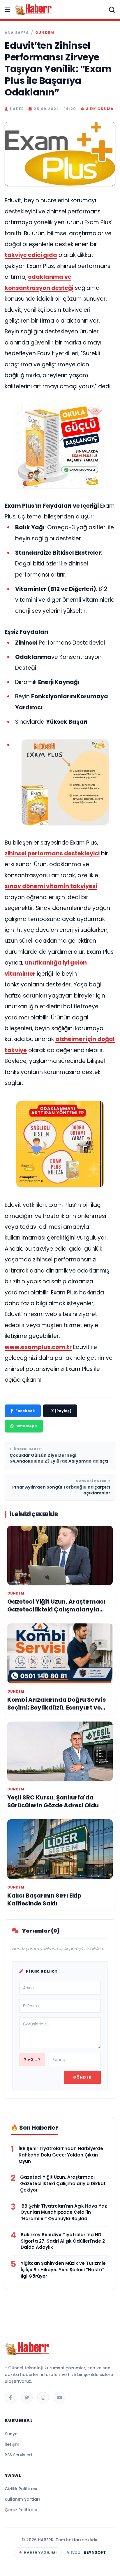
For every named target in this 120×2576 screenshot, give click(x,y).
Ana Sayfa (17, 33)
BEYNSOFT (95, 2552)
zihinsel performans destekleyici (52, 853)
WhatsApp (27, 1426)
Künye (11, 2434)
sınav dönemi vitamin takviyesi (51, 886)
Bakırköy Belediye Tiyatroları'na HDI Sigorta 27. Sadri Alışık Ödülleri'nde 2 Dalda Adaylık (63, 2241)
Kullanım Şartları (22, 2499)
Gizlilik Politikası (21, 2489)
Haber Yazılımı (40, 2552)
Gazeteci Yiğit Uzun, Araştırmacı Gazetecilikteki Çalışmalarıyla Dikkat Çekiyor (63, 2183)
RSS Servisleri (18, 2455)
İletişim (12, 2444)
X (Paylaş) (61, 1411)
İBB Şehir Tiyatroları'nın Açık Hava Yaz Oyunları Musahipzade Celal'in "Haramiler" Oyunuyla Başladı (64, 2212)
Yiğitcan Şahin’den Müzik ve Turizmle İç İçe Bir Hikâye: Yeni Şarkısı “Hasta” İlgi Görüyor (63, 2270)
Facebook (25, 1411)
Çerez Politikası (21, 2510)
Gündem (45, 33)
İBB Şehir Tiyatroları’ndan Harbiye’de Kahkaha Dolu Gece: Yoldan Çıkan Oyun (61, 2155)
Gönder (82, 2077)
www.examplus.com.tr (38, 1347)
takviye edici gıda (31, 255)
